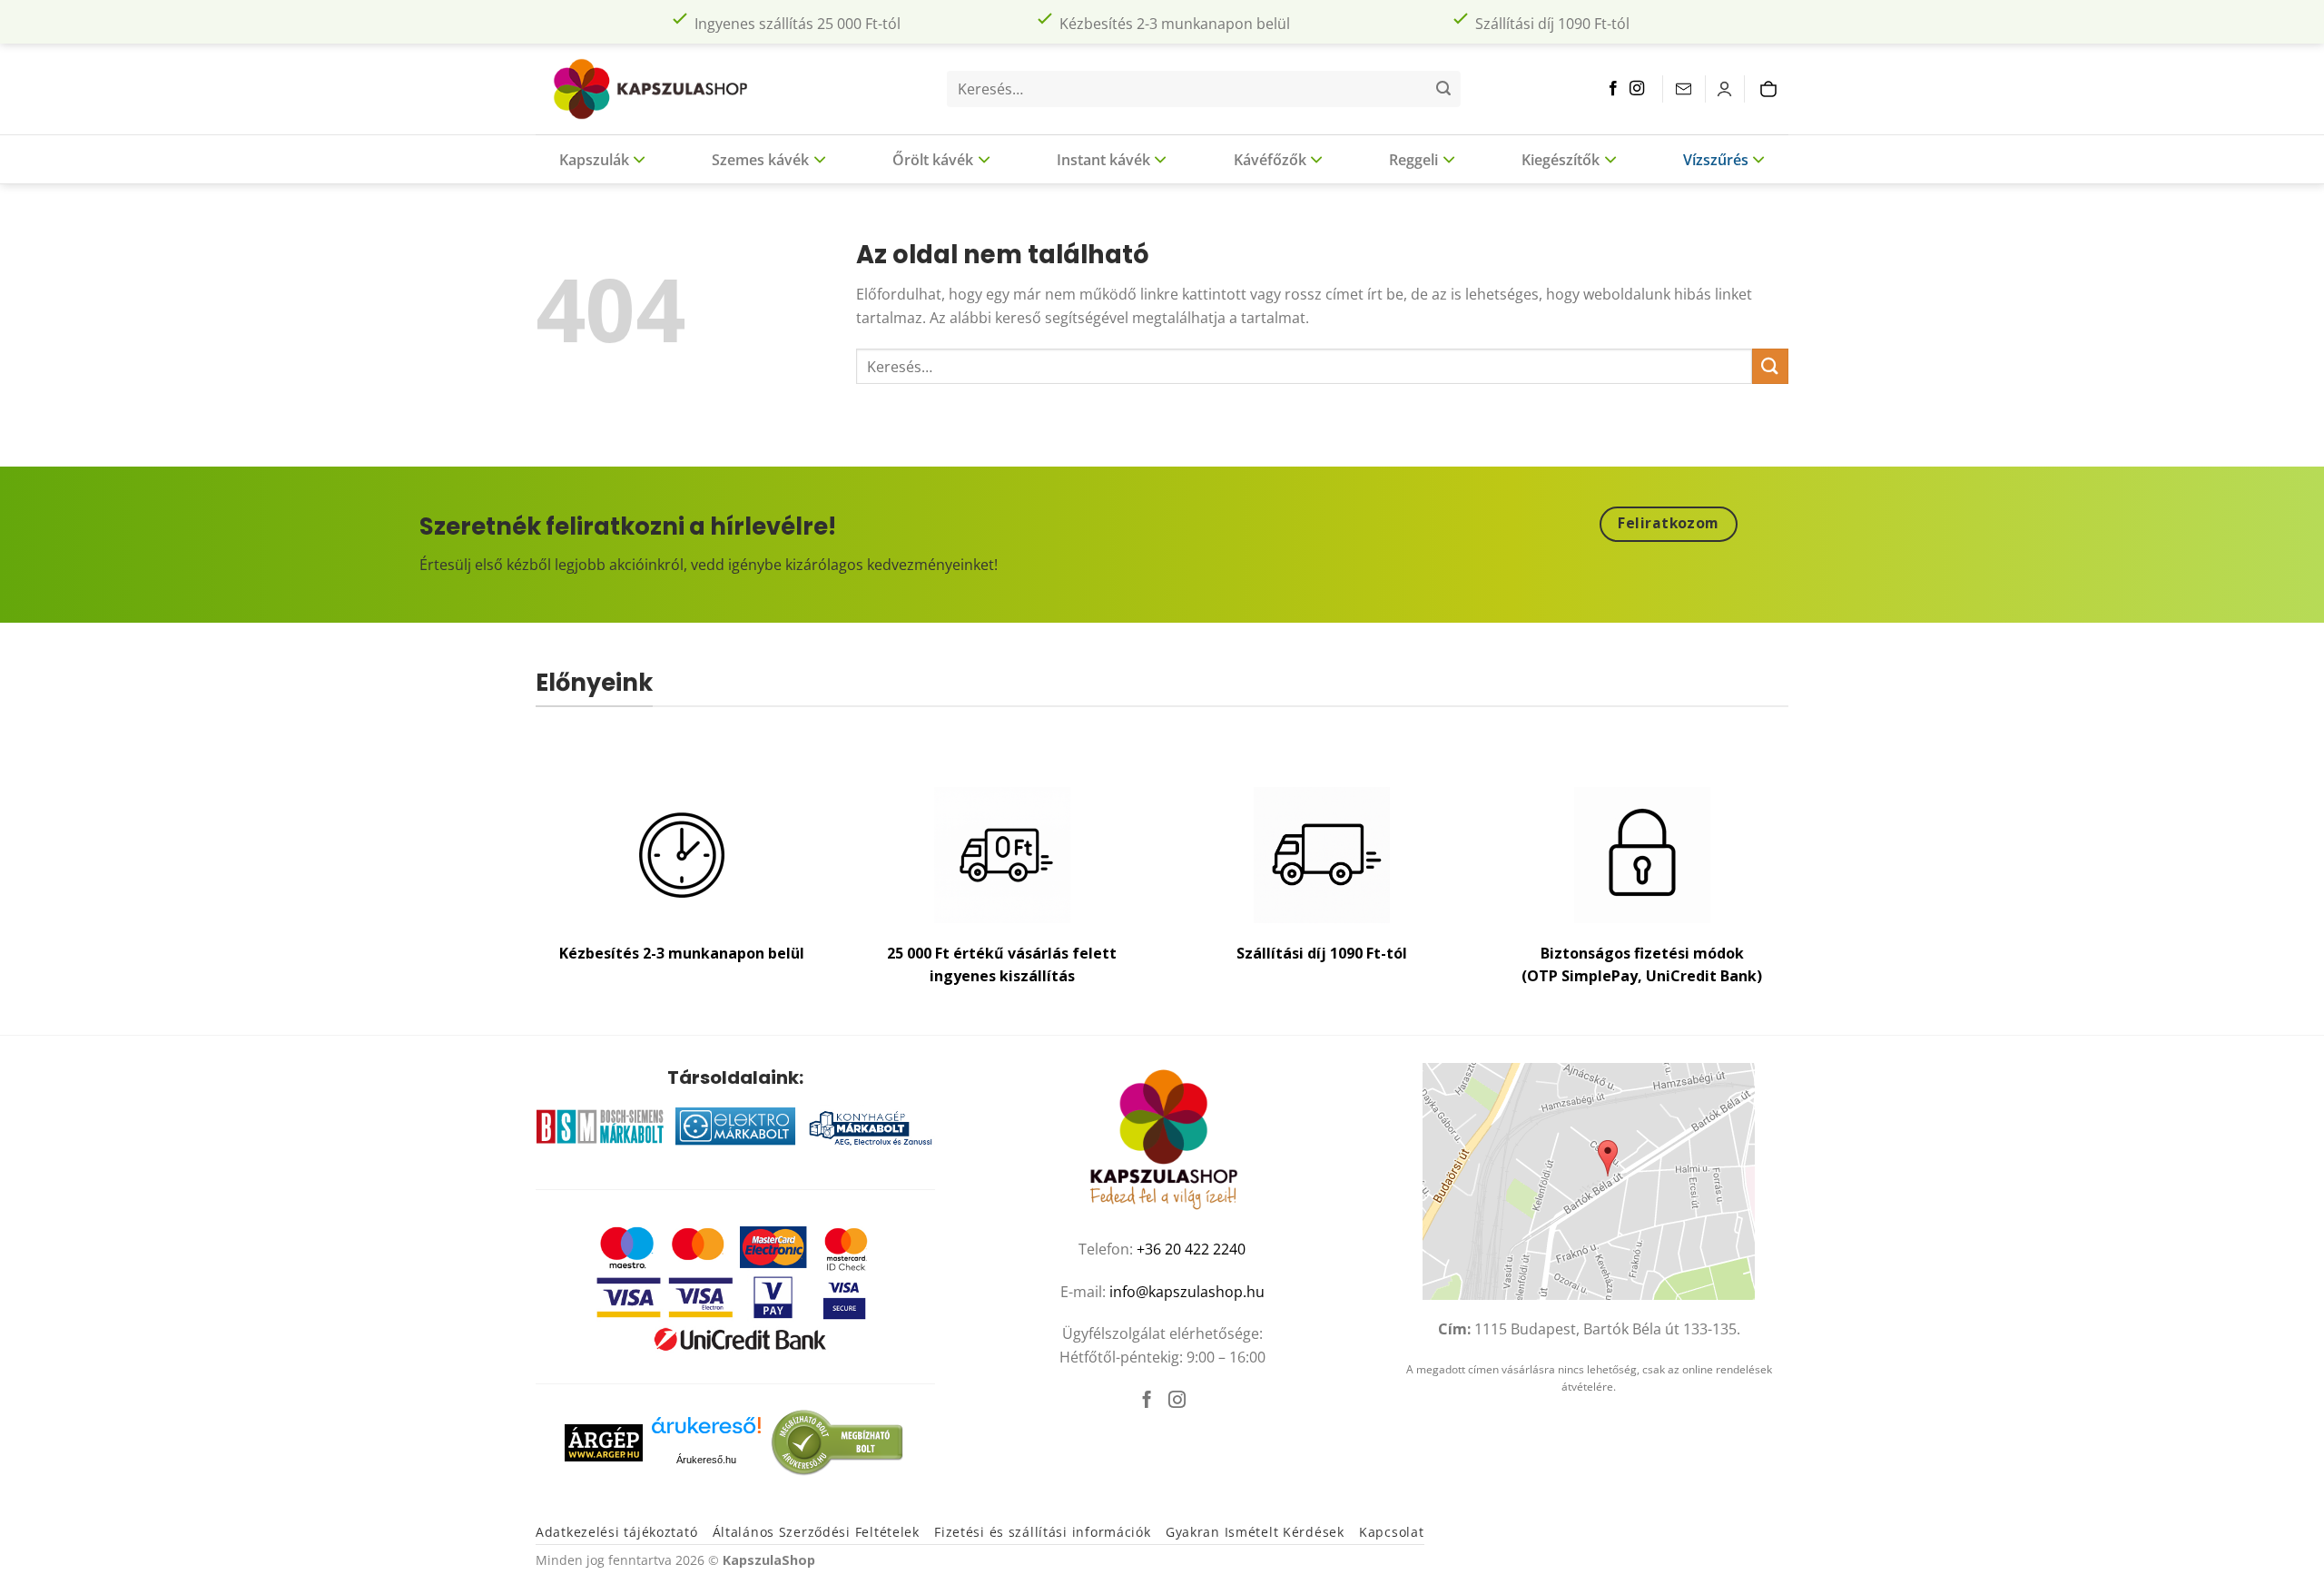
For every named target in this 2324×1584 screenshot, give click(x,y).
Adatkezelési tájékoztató (616, 1532)
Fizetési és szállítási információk (1042, 1532)
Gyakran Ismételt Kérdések (1255, 1532)
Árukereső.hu (706, 1460)
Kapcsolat (1391, 1532)
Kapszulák (594, 160)
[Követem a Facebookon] (1613, 89)
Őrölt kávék (933, 160)
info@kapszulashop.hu (1187, 1292)
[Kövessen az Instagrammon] (1637, 89)
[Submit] (1443, 89)
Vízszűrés (1716, 160)
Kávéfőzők (1270, 160)
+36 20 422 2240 (1191, 1249)
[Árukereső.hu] (706, 1432)
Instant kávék (1103, 160)
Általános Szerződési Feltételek (816, 1532)
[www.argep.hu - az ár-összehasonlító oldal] (604, 1441)
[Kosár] (1773, 89)
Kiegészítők (1561, 160)
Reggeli (1413, 160)
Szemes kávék (760, 160)
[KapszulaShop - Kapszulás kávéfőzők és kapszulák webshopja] (658, 89)
